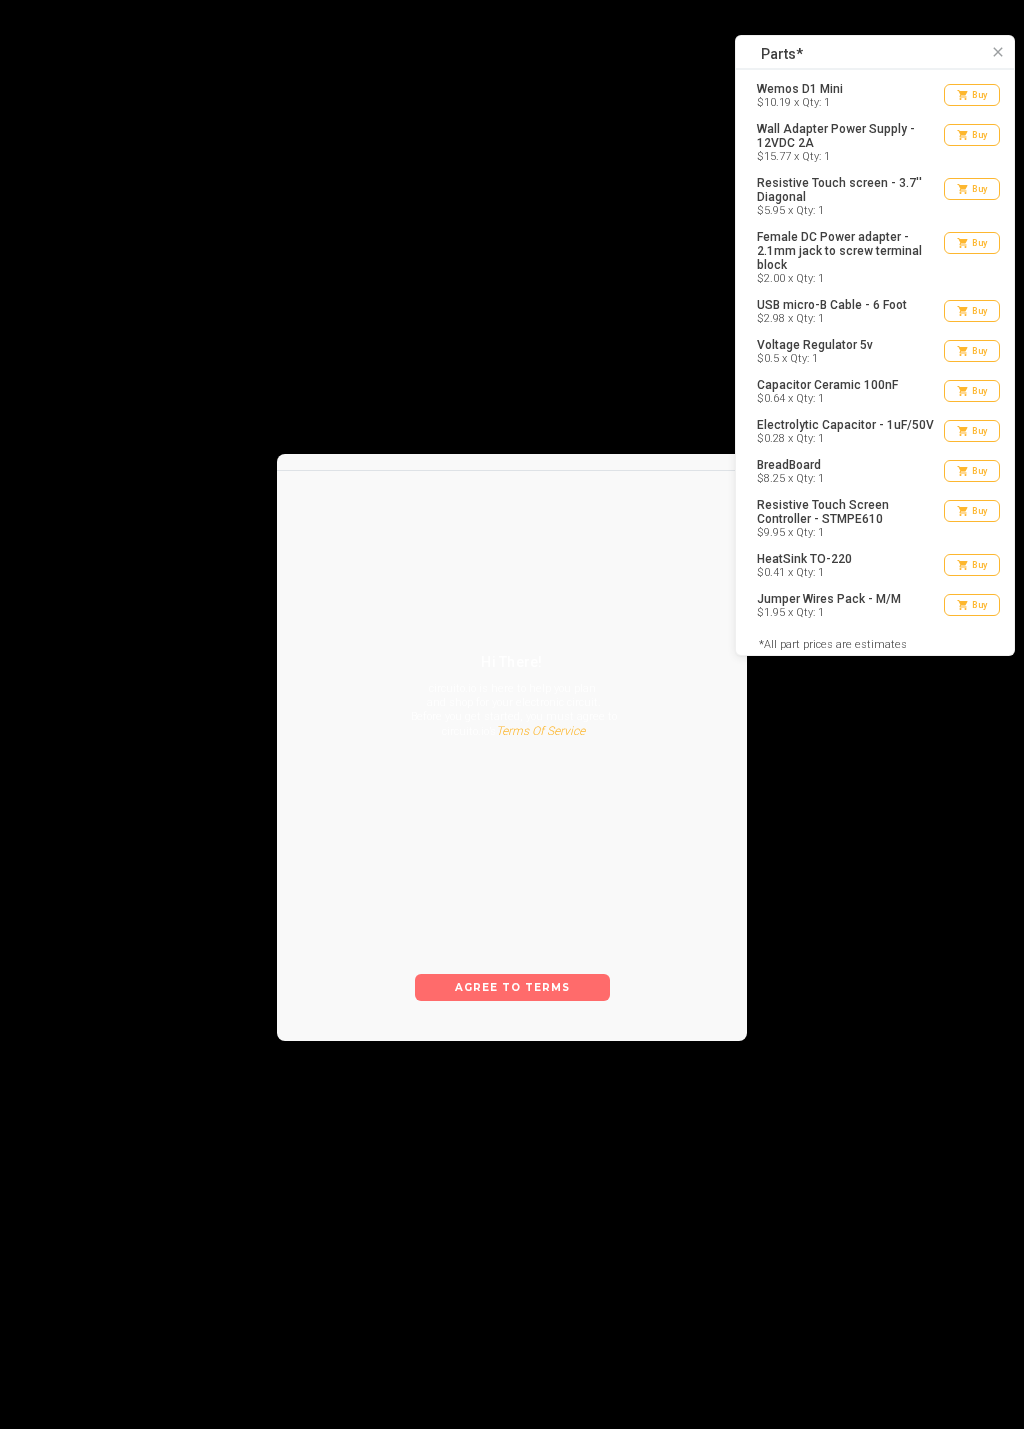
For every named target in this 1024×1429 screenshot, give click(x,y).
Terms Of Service (540, 748)
